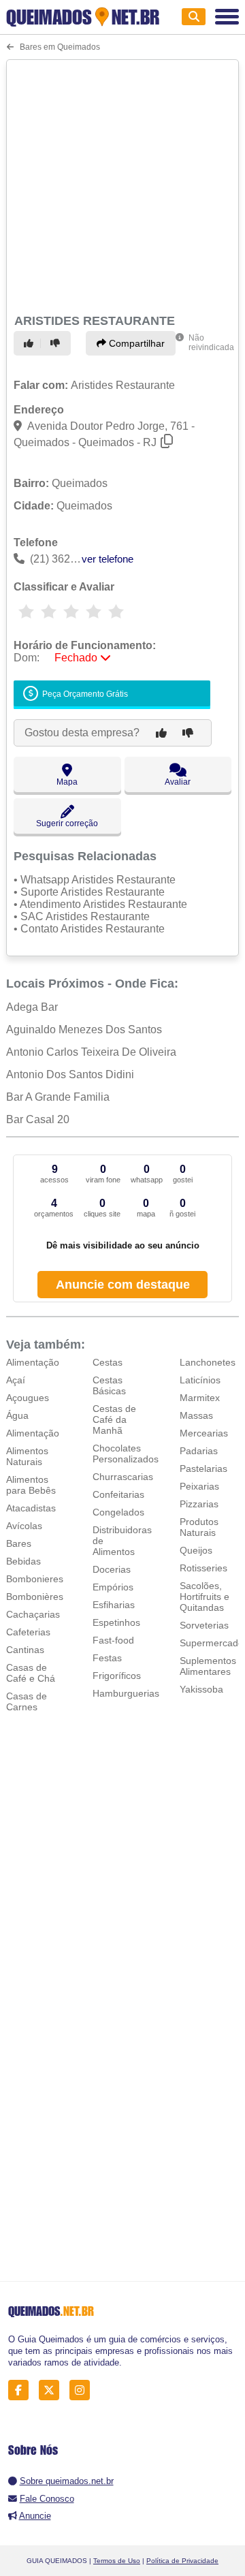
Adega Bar (32, 1007)
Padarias (199, 1451)
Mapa (67, 782)
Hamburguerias (126, 1693)
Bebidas (23, 1561)
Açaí (16, 1380)
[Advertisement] (122, 185)
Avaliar (178, 782)
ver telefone (108, 559)
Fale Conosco (47, 2499)
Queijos (196, 1550)
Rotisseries (203, 1568)
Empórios (113, 1587)
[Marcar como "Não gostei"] (57, 343)
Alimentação (33, 1362)
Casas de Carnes (27, 1701)
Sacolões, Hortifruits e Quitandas (205, 1597)
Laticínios (200, 1380)
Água (17, 1415)
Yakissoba (201, 1689)
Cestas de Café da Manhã (114, 1419)
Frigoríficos (117, 1676)
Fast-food (113, 1640)
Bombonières (35, 1597)
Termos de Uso (117, 2561)
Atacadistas (31, 1508)
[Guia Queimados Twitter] (53, 2390)
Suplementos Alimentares (208, 1666)
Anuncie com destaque (123, 1285)
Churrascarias (123, 1477)
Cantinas (25, 1650)
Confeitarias (118, 1494)
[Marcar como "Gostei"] (31, 343)
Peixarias (199, 1486)
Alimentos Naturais (27, 1456)
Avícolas (24, 1526)
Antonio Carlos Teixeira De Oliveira (91, 1052)
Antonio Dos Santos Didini (70, 1074)
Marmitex (200, 1398)
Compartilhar (135, 343)
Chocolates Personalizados (126, 1454)
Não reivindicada (211, 343)
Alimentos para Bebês (31, 1485)
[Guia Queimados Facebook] (22, 2390)
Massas (196, 1415)
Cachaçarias (33, 1614)
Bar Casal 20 (38, 1119)
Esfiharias (114, 1605)
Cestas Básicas (109, 1385)
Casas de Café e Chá (31, 1673)
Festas (107, 1658)
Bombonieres (35, 1579)
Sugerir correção (67, 823)
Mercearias (204, 1433)
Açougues (28, 1398)
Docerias (112, 1569)
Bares (19, 1543)
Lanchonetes (208, 1362)
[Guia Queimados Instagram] (83, 2390)
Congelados (118, 1512)
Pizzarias (199, 1504)
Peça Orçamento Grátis (84, 695)
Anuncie (35, 2516)
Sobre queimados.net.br (67, 2481)
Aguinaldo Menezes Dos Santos (84, 1030)
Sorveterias (204, 1625)
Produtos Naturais (199, 1527)
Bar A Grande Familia (58, 1097)
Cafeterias (28, 1632)
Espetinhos (116, 1622)
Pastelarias (203, 1468)
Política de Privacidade (182, 2561)
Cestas (108, 1362)
